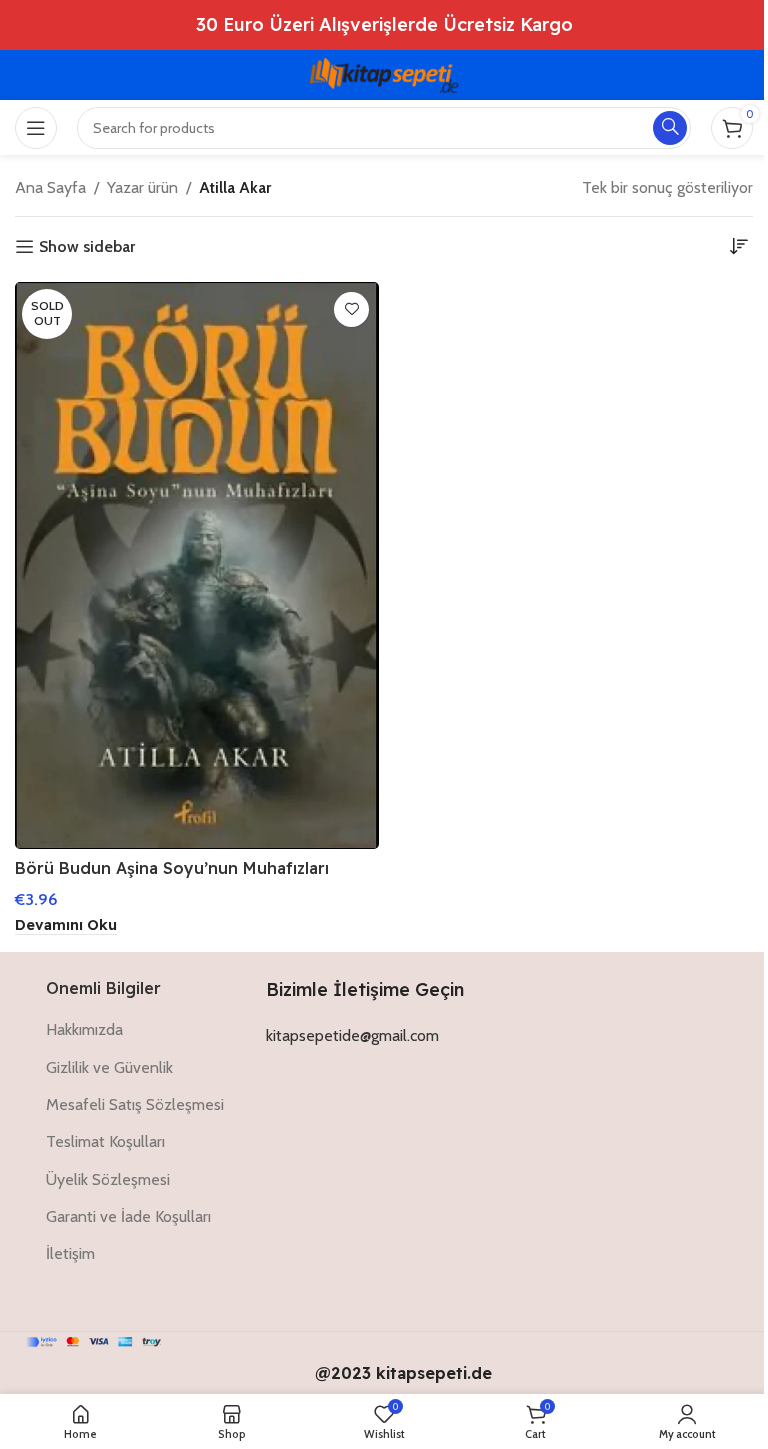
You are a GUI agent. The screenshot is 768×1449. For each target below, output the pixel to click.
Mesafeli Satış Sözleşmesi (135, 1104)
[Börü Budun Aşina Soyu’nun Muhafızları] (197, 565)
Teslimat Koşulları (105, 1141)
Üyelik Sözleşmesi (108, 1179)
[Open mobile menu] (36, 128)
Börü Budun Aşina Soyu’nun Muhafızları (172, 868)
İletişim (70, 1253)
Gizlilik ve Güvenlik (109, 1067)
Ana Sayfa (50, 187)
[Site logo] (384, 73)
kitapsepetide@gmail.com (352, 1035)
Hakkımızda (84, 1029)
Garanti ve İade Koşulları (128, 1216)
